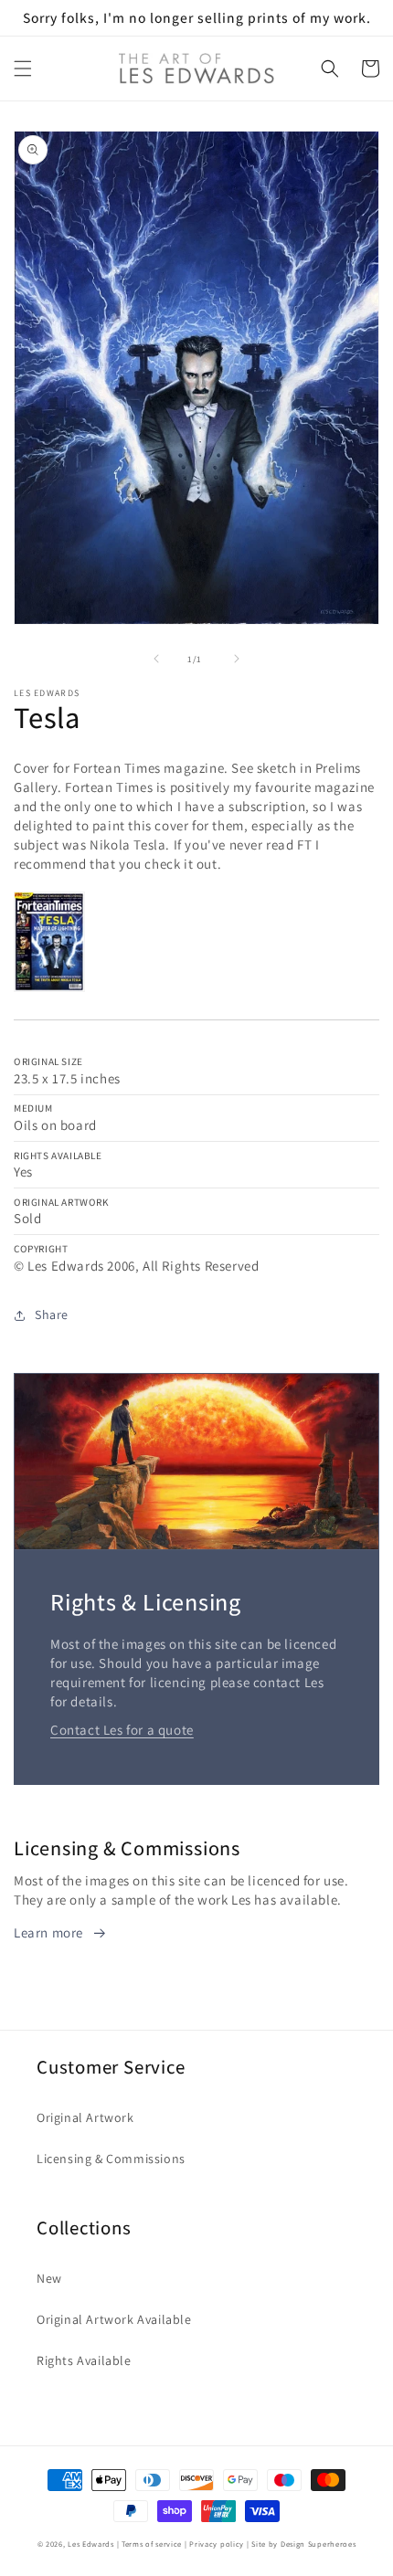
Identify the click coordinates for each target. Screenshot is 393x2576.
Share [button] (52, 1314)
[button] (23, 69)
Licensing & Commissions (111, 2159)
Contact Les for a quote (122, 1730)
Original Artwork (85, 2117)
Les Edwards (91, 2544)
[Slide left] (156, 659)
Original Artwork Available (114, 2319)
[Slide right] (237, 659)
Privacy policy (217, 2544)
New (49, 2278)
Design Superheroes (319, 2544)
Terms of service (152, 2544)
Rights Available (84, 2360)
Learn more (48, 1932)
